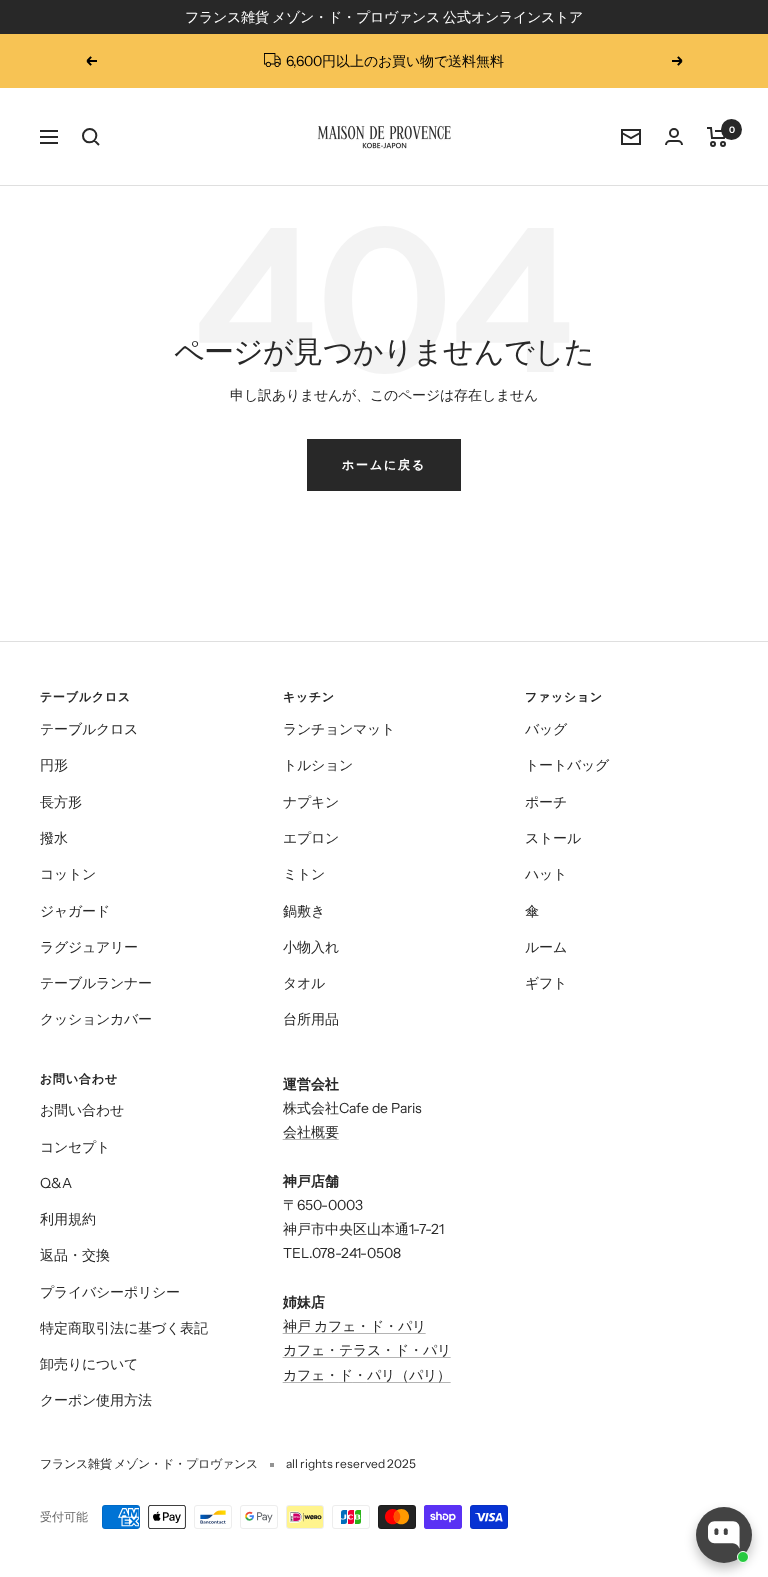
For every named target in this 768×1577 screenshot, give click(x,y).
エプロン (311, 838)
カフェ (304, 1375)
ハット (546, 874)
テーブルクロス (89, 729)
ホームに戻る (384, 464)
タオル (304, 983)
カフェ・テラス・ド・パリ (367, 1350)
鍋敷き (304, 911)
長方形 (61, 802)
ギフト (546, 983)
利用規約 (68, 1219)
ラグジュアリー (89, 947)
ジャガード (75, 911)
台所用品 (311, 1019)
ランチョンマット (339, 729)
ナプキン (311, 802)
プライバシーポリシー (110, 1292)
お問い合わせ (82, 1110)
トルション (318, 765)
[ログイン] (674, 136)
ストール (553, 838)
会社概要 (311, 1132)
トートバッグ (567, 765)
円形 (54, 765)
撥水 (54, 838)
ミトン (304, 874)
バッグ (546, 729)
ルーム (546, 947)
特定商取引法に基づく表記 (124, 1328)
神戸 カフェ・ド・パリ (354, 1326)
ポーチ (546, 802)
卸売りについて (89, 1364)
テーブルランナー (96, 983)
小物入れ (311, 947)
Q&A (56, 1183)
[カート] (717, 137)
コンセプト (75, 1147)
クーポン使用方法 (96, 1400)
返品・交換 (75, 1255)
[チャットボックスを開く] (724, 1535)
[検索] (91, 137)
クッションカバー (96, 1019)
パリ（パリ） (409, 1375)
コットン (68, 874)
